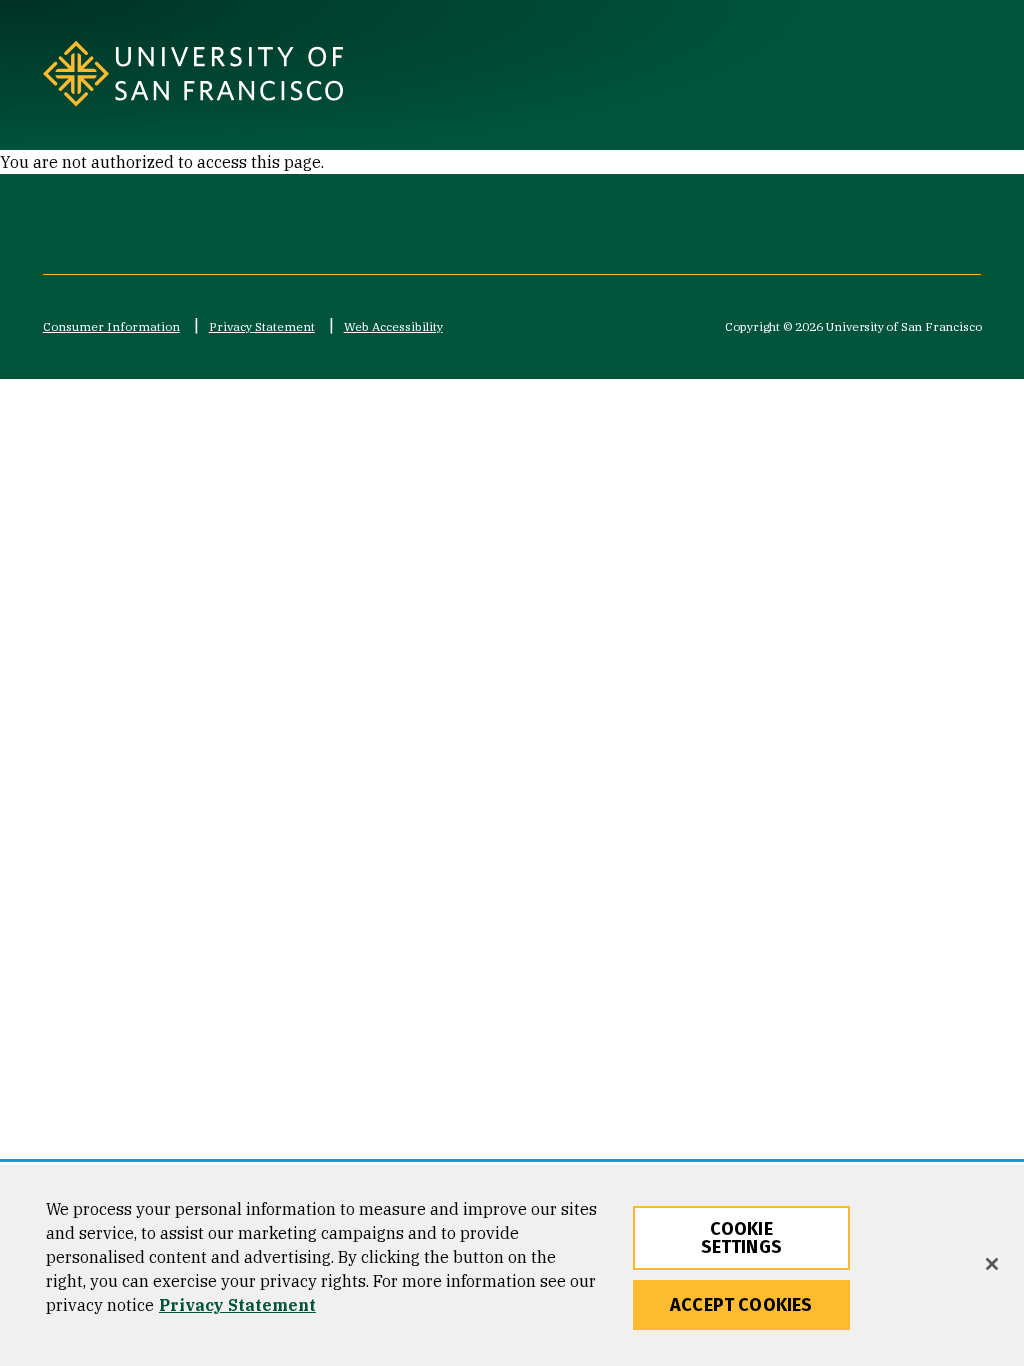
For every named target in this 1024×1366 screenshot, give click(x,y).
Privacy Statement (262, 326)
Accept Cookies (741, 1305)
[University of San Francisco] (235, 73)
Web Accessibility (393, 326)
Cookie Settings (741, 1238)
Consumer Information (111, 326)
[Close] (992, 1264)
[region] (512, 1265)
